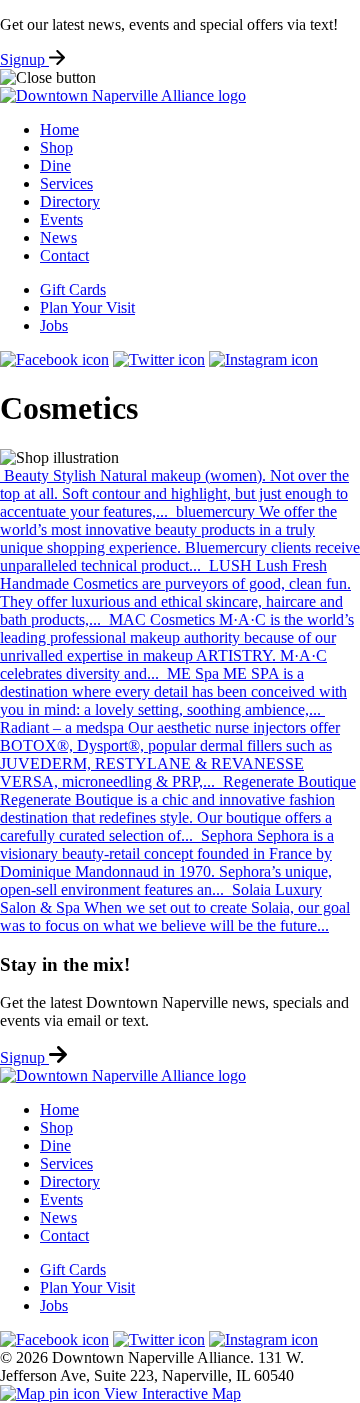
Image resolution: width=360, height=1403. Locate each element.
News (58, 237)
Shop (56, 147)
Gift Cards (73, 289)
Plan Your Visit (87, 307)
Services (66, 183)
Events (61, 219)
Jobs (54, 325)
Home (59, 129)
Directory (70, 201)
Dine (55, 165)
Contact (64, 255)
